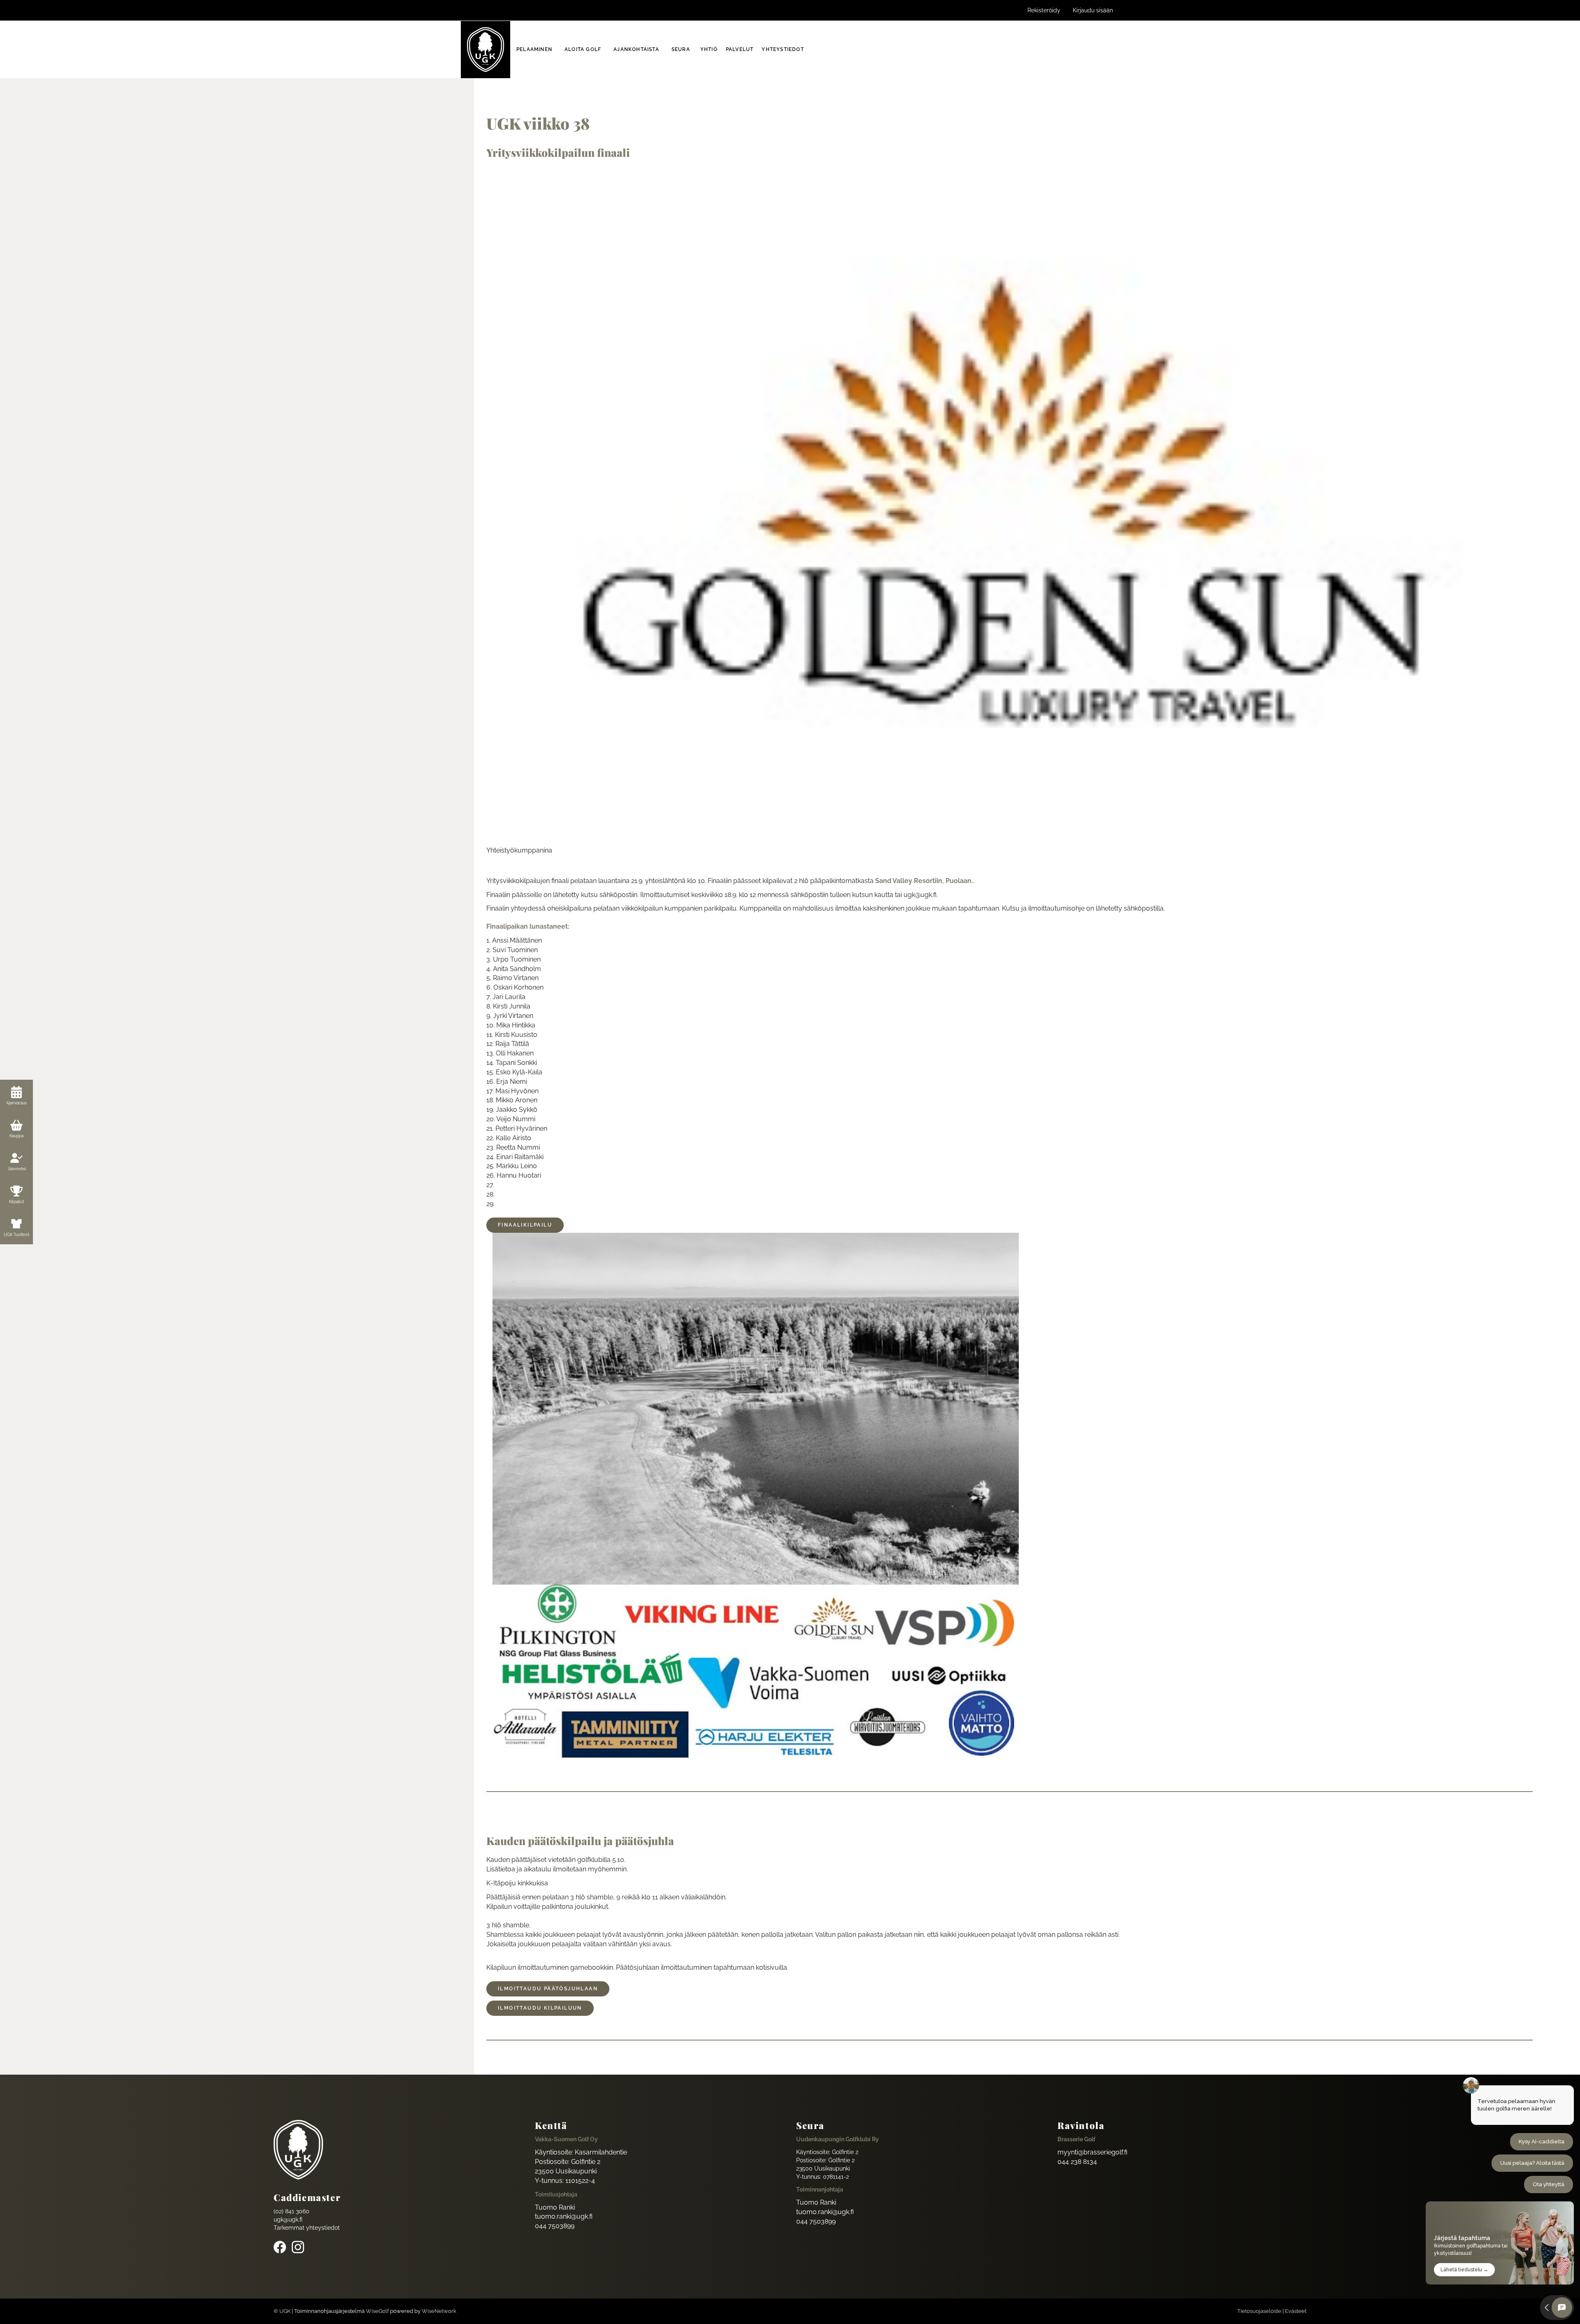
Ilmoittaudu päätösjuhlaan (548, 1989)
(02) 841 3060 (292, 2211)
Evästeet (1296, 2311)
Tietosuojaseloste (1259, 2311)
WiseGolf (377, 2311)
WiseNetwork (439, 2311)
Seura (681, 49)
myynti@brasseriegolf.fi (1092, 2152)
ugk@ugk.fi (288, 2219)
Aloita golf (583, 49)
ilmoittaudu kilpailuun (540, 2008)
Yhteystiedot (783, 49)
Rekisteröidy (1044, 10)
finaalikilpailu (525, 1225)
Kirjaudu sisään (1093, 10)
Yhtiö (709, 49)
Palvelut (740, 49)
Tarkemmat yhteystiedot (307, 2228)
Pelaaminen (534, 49)
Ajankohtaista (636, 49)
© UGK (282, 2311)
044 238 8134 (1077, 2162)
